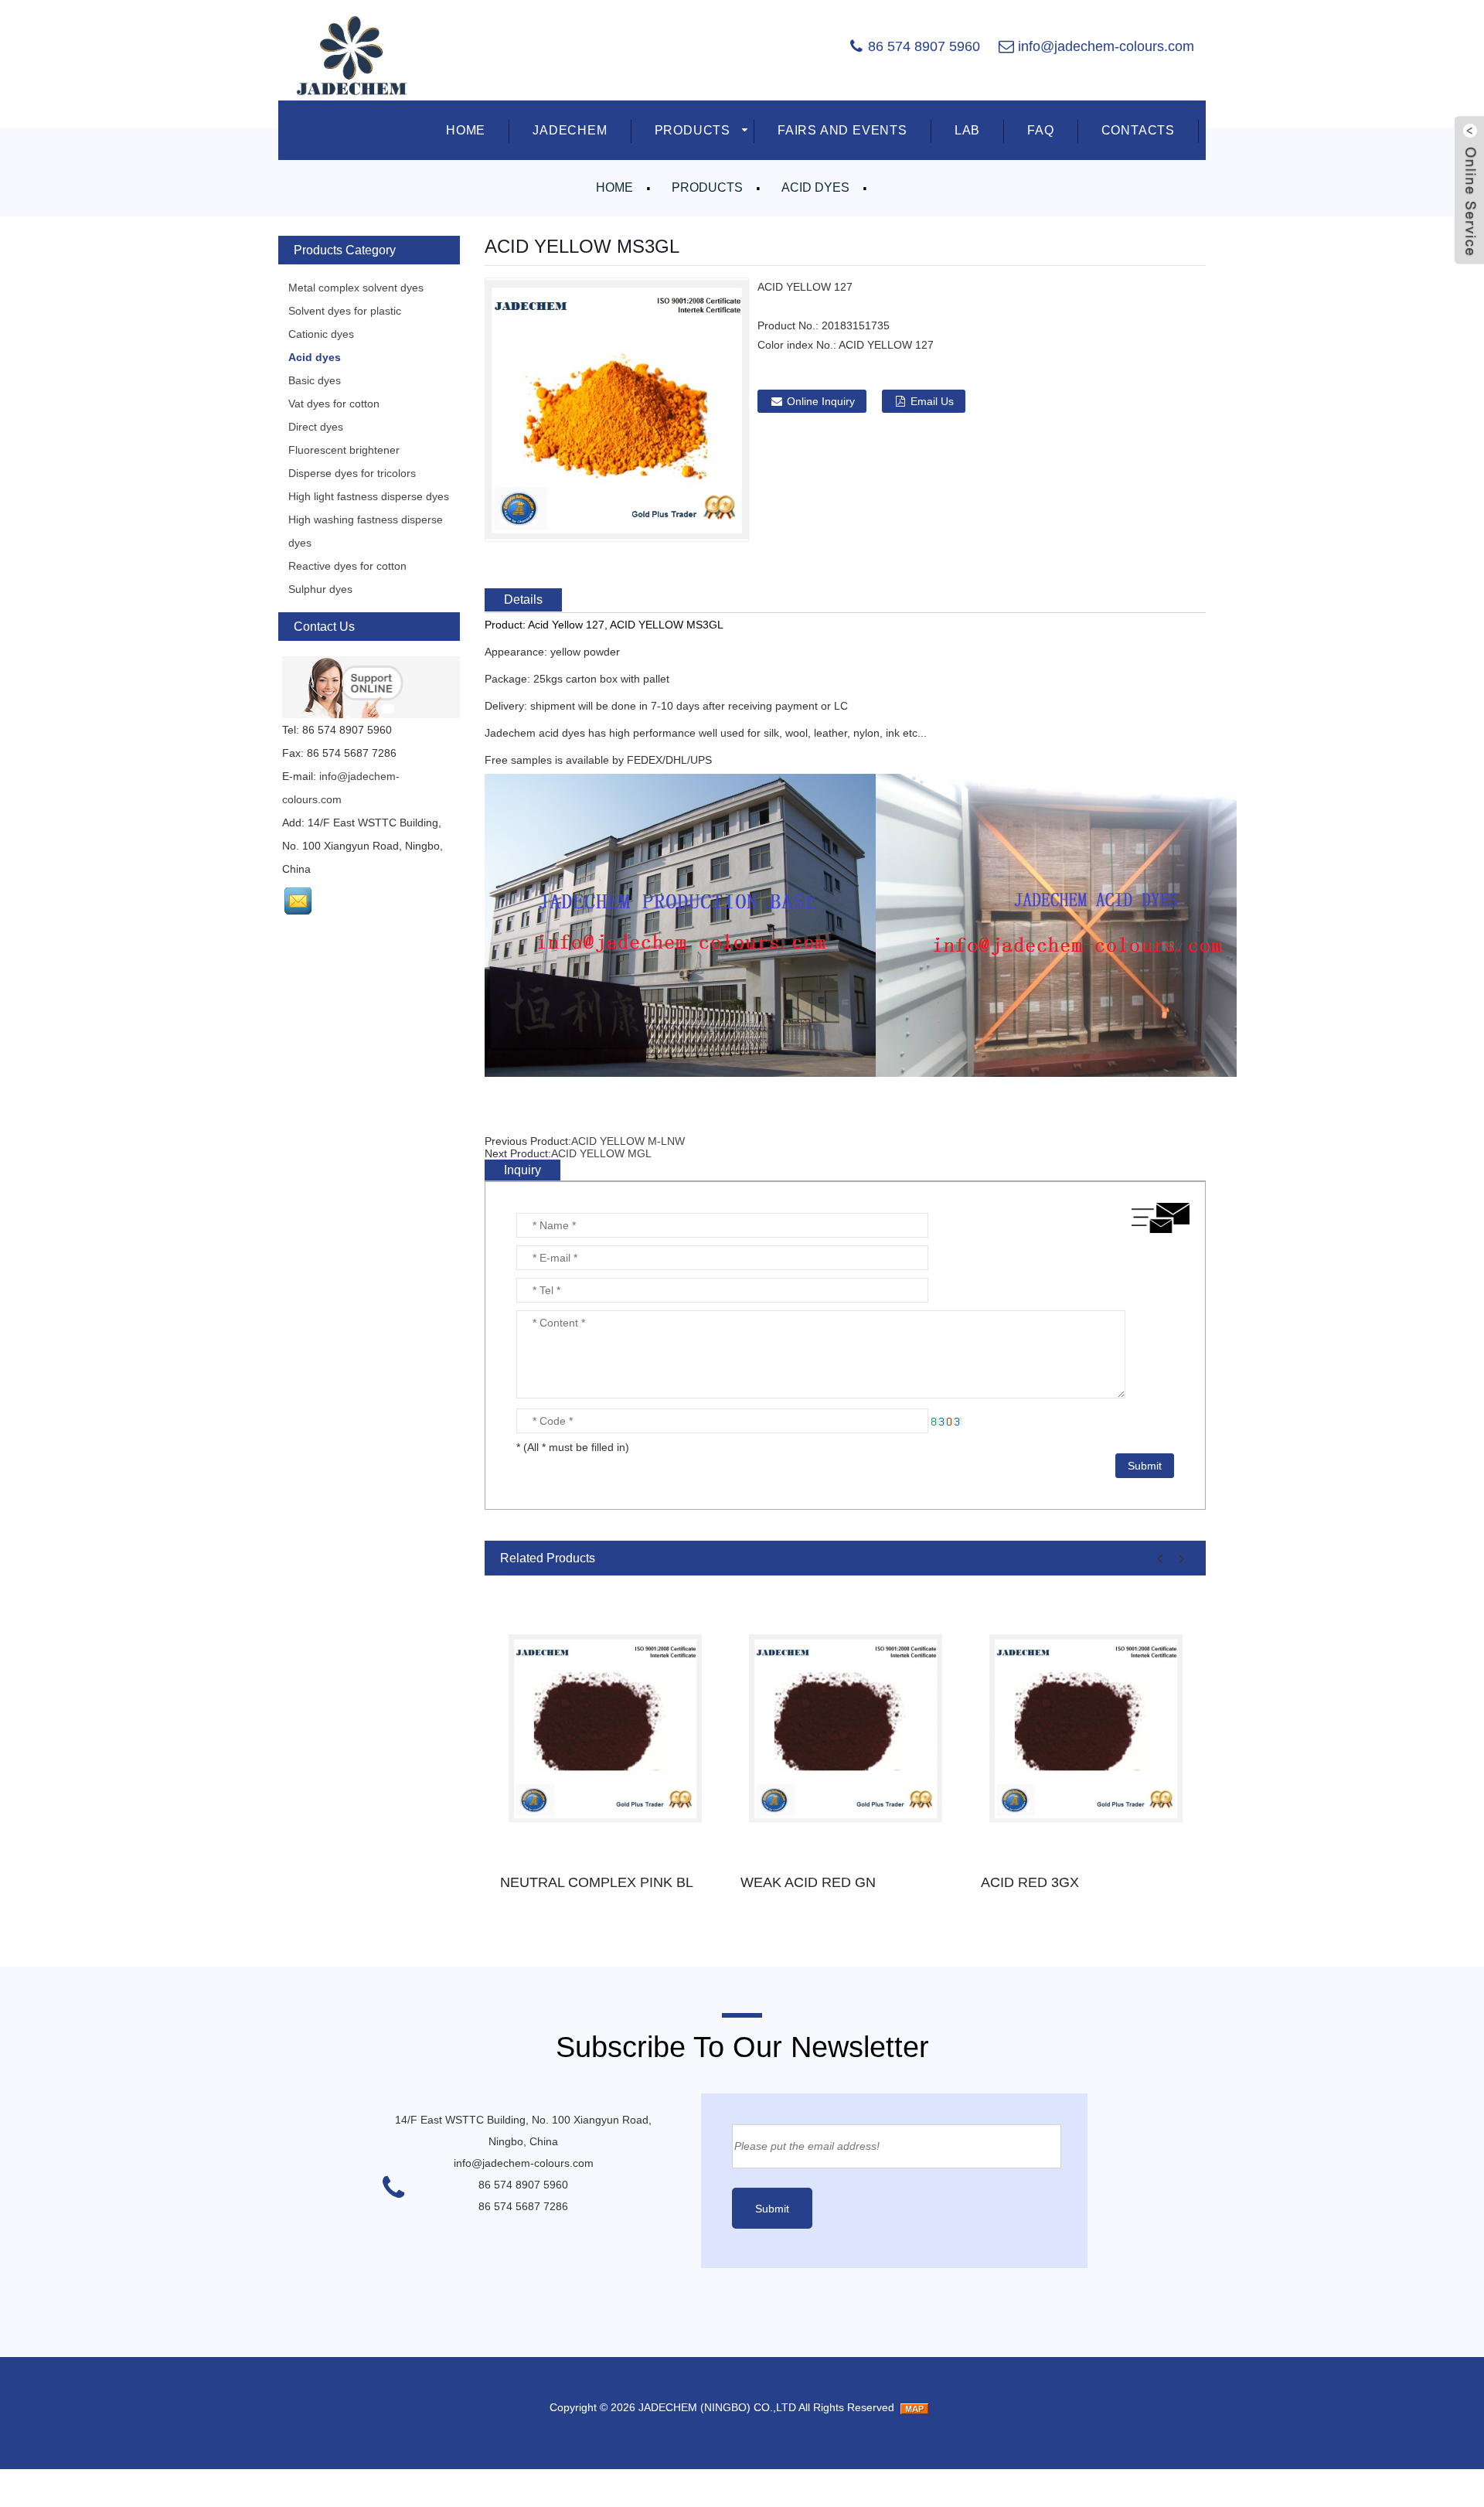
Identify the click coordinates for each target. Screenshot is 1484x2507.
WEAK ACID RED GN (808, 1882)
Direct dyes (316, 427)
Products (707, 187)
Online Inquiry (821, 401)
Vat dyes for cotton (334, 404)
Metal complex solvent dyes (356, 288)
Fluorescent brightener (344, 450)
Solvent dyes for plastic (345, 311)
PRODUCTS (693, 130)
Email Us (932, 401)
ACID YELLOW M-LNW (628, 1141)
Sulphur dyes (320, 589)
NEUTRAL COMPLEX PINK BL (597, 1882)
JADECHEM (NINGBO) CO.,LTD (717, 2407)
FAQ (1040, 130)
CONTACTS (1138, 130)
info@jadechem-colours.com (1106, 46)
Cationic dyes (321, 334)
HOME (466, 130)
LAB (967, 130)
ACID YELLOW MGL (601, 1153)
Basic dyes (315, 380)
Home (614, 187)
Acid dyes (815, 187)
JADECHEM (570, 130)
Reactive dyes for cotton (347, 566)
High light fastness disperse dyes (369, 496)
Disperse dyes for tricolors (352, 473)
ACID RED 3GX (1030, 1882)
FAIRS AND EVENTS (842, 130)
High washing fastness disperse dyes (366, 531)
